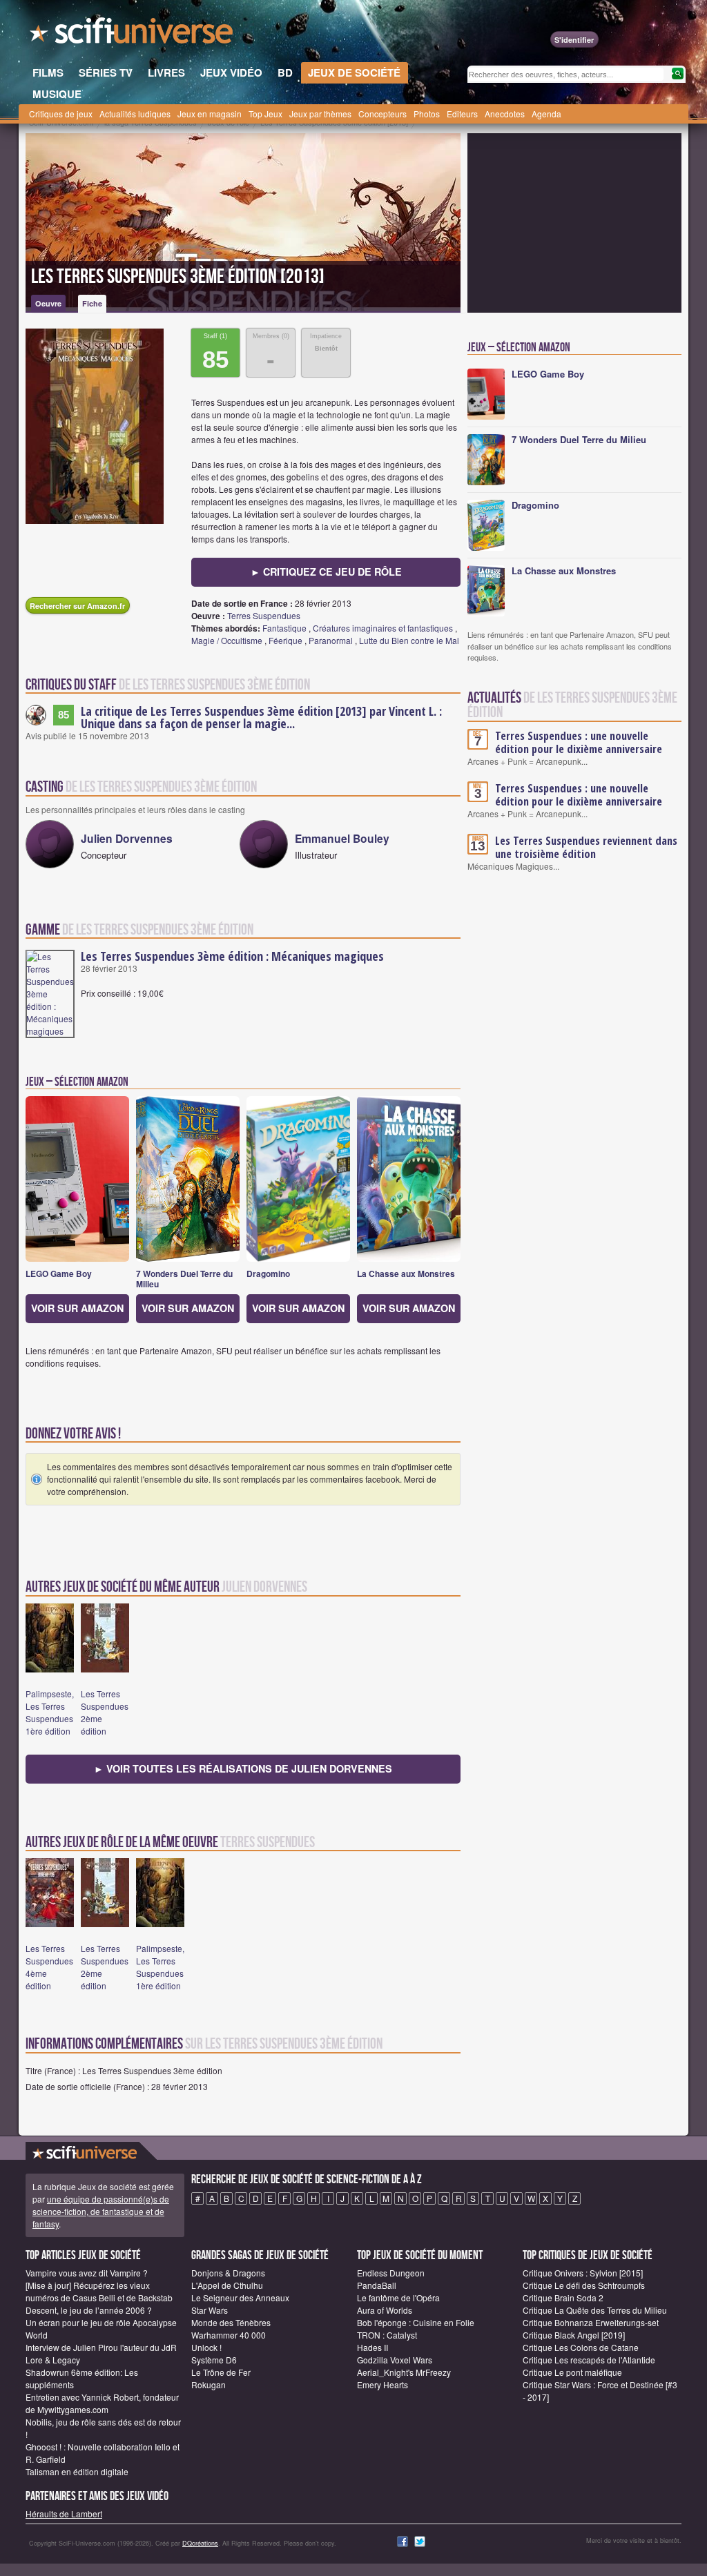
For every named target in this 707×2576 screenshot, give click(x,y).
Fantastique (284, 628)
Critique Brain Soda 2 (563, 2297)
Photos (427, 114)
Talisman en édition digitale (77, 2471)
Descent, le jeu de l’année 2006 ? (89, 2310)
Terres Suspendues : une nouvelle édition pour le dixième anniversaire (579, 742)
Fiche (92, 303)
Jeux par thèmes (320, 114)
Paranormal (331, 640)
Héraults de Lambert (64, 2514)
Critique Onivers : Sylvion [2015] (583, 2273)
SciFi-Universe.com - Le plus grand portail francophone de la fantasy (133, 35)
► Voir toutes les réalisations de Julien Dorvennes (243, 1768)
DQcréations (200, 2543)
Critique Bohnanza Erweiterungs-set (591, 2322)
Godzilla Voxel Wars (395, 2360)
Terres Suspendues (264, 615)
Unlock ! (206, 2347)
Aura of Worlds (385, 2310)
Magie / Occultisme (227, 640)
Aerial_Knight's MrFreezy (404, 2372)
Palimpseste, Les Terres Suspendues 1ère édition (50, 1712)
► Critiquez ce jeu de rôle (326, 572)
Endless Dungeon (391, 2273)
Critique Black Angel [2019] (574, 2335)
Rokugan (209, 2384)
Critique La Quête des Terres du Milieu (595, 2310)
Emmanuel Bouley (342, 838)
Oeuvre (48, 303)
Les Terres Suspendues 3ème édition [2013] (178, 277)
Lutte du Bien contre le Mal (409, 640)
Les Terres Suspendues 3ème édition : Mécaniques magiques (232, 956)
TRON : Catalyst (387, 2335)
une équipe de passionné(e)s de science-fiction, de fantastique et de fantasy (101, 2211)
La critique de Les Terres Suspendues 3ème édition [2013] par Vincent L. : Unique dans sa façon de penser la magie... (261, 717)
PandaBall (377, 2285)
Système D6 (214, 2360)
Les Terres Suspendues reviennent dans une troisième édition (586, 847)
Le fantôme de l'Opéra (398, 2297)
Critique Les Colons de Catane (581, 2347)
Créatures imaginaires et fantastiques (383, 628)
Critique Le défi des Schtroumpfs (584, 2285)
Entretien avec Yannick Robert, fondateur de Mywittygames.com (102, 2403)
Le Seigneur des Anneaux (240, 2297)
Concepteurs (382, 114)
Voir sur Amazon (77, 1308)
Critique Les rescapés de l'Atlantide (589, 2360)
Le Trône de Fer (221, 2372)
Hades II (372, 2347)
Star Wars (210, 2310)
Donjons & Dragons (228, 2273)
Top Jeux (265, 114)
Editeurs (462, 114)
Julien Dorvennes (127, 838)
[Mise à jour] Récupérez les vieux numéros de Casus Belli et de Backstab (99, 2291)
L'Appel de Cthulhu (227, 2285)
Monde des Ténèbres (231, 2322)
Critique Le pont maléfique (572, 2372)
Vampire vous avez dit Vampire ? (87, 2273)
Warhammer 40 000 (229, 2335)
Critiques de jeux (61, 114)
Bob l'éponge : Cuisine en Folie (416, 2322)
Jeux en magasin (210, 114)
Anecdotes (505, 114)
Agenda (546, 114)
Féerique (285, 640)
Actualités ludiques (135, 114)
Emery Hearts (382, 2384)
